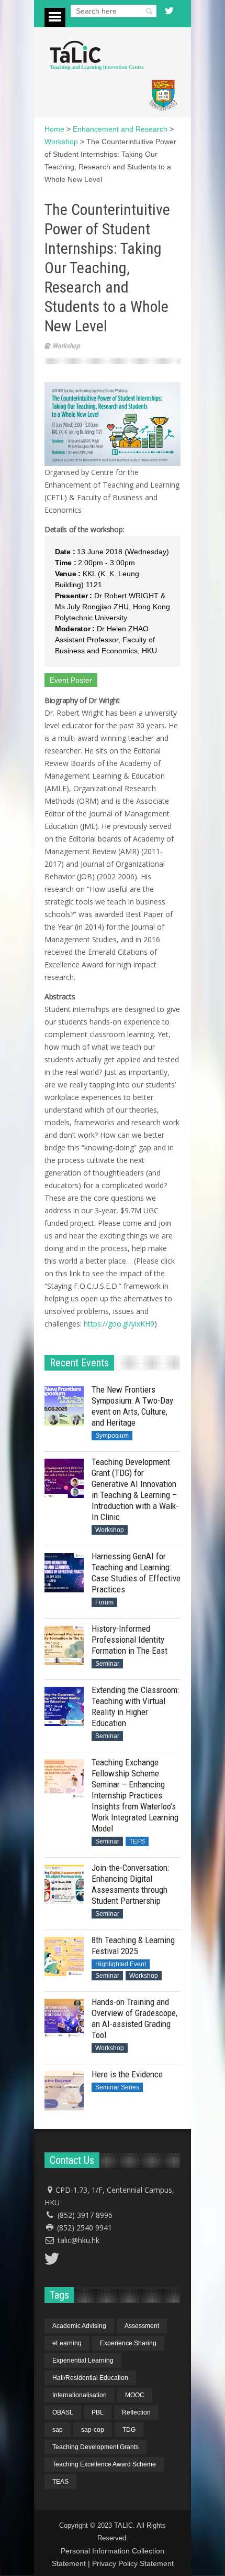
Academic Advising (79, 2326)
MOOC (135, 2395)
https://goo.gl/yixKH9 (119, 1324)
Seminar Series (117, 2087)
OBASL (63, 2412)
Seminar (107, 1664)
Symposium (112, 1436)
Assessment (142, 2326)
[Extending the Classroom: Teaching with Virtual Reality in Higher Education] (64, 1706)
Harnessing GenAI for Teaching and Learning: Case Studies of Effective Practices (136, 1573)
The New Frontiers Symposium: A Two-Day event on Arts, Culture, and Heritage (132, 1406)
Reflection (136, 2412)
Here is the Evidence (127, 2074)
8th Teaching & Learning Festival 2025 (133, 1946)
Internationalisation (80, 2395)
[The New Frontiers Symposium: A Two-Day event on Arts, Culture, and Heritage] (64, 1406)
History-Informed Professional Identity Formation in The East (130, 1640)
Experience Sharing (128, 2343)
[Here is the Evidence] (64, 2091)
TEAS (60, 2482)
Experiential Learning (83, 2361)
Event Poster (71, 680)
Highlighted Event (121, 1964)
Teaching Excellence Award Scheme (104, 2464)
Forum (104, 1602)
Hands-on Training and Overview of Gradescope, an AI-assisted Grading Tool (134, 2018)
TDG (129, 2430)
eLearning (67, 2343)
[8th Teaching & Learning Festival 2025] (64, 1957)
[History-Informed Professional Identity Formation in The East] (64, 1645)
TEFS (137, 1841)
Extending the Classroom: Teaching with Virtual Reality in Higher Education (135, 1706)
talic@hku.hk (78, 2240)
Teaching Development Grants (95, 2447)
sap (58, 2430)
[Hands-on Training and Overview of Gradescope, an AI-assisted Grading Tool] (64, 2018)
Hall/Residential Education (90, 2378)
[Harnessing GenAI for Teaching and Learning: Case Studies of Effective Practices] (64, 1573)
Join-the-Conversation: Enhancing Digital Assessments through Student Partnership (130, 1884)
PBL (98, 2412)
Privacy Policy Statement (133, 2563)
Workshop (66, 346)
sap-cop (93, 2430)
